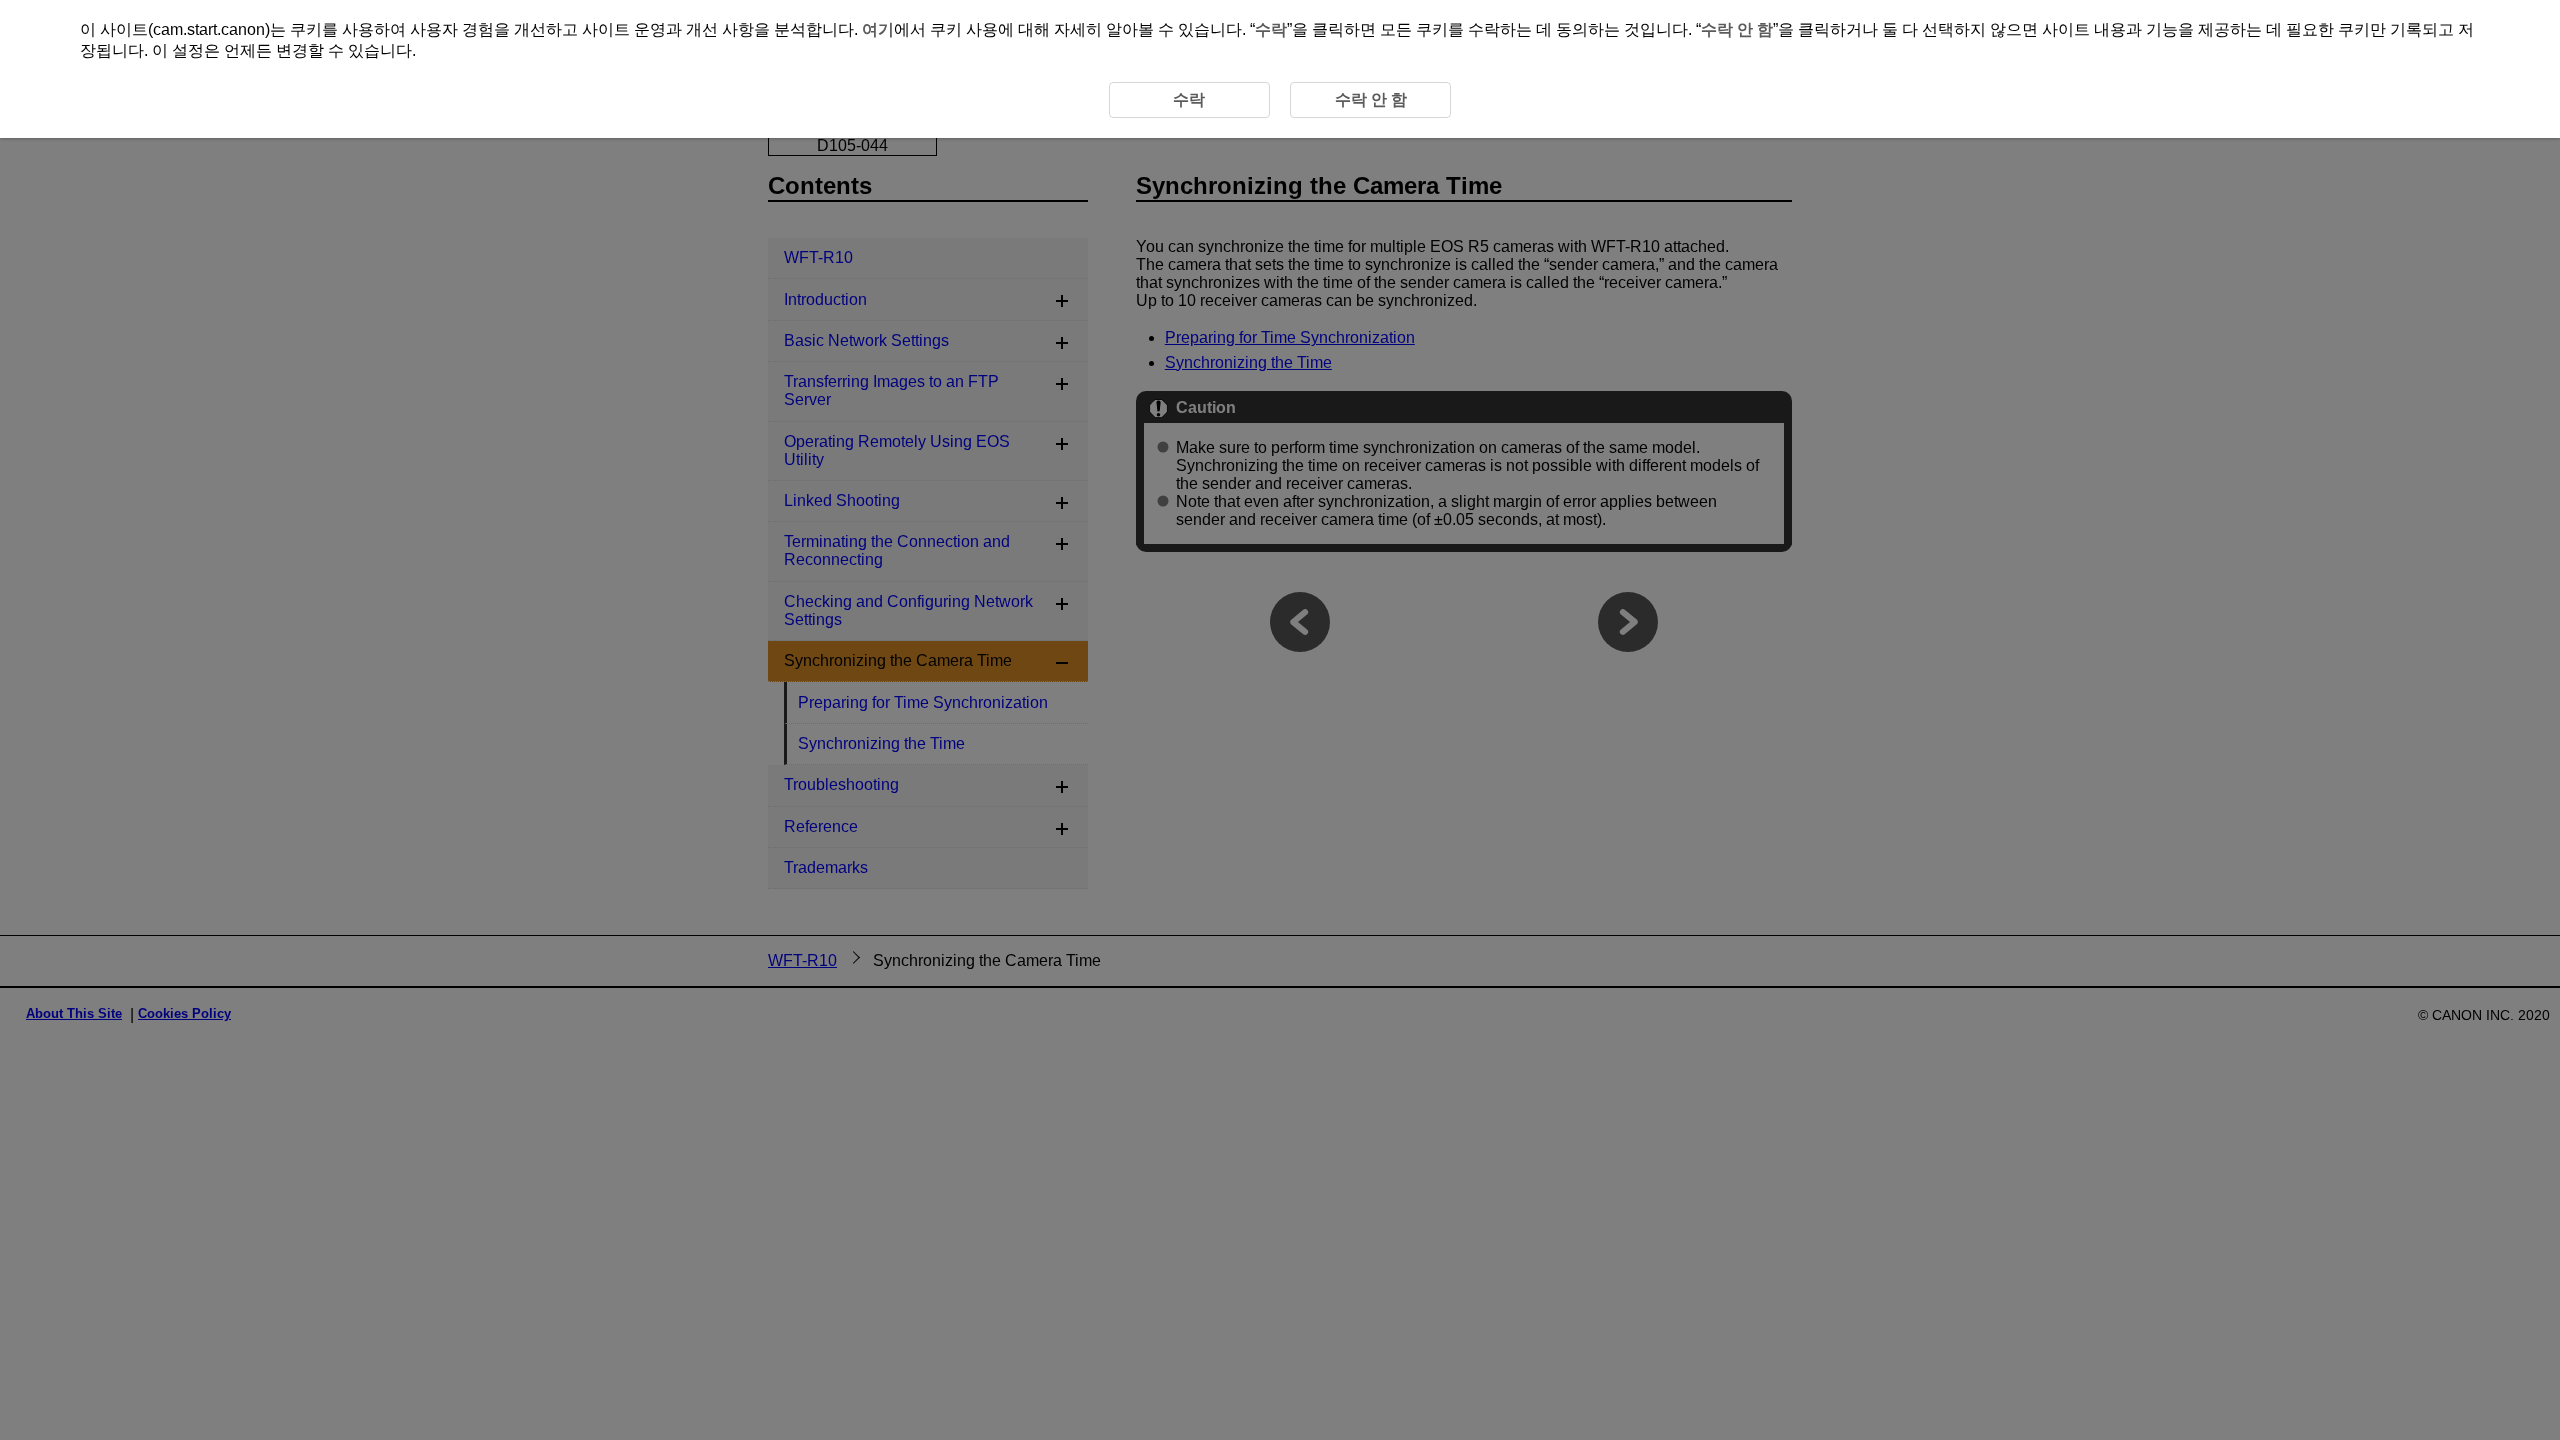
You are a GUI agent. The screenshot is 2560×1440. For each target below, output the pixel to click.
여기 (878, 29)
